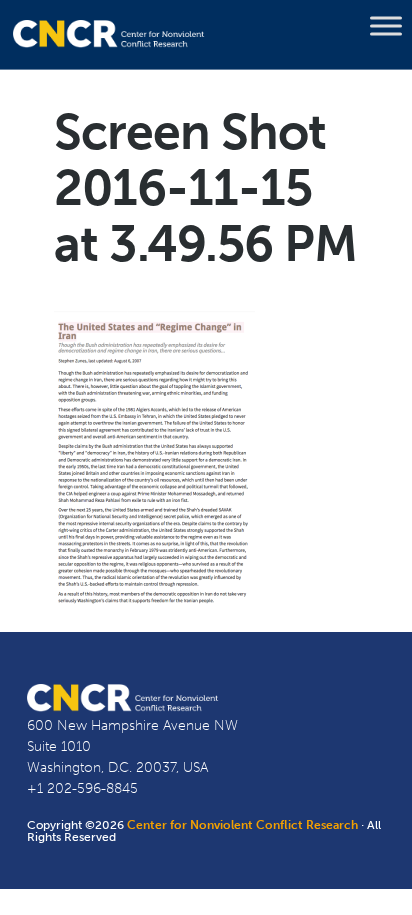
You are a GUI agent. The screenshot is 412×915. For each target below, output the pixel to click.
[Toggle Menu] (386, 26)
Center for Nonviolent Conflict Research (242, 825)
